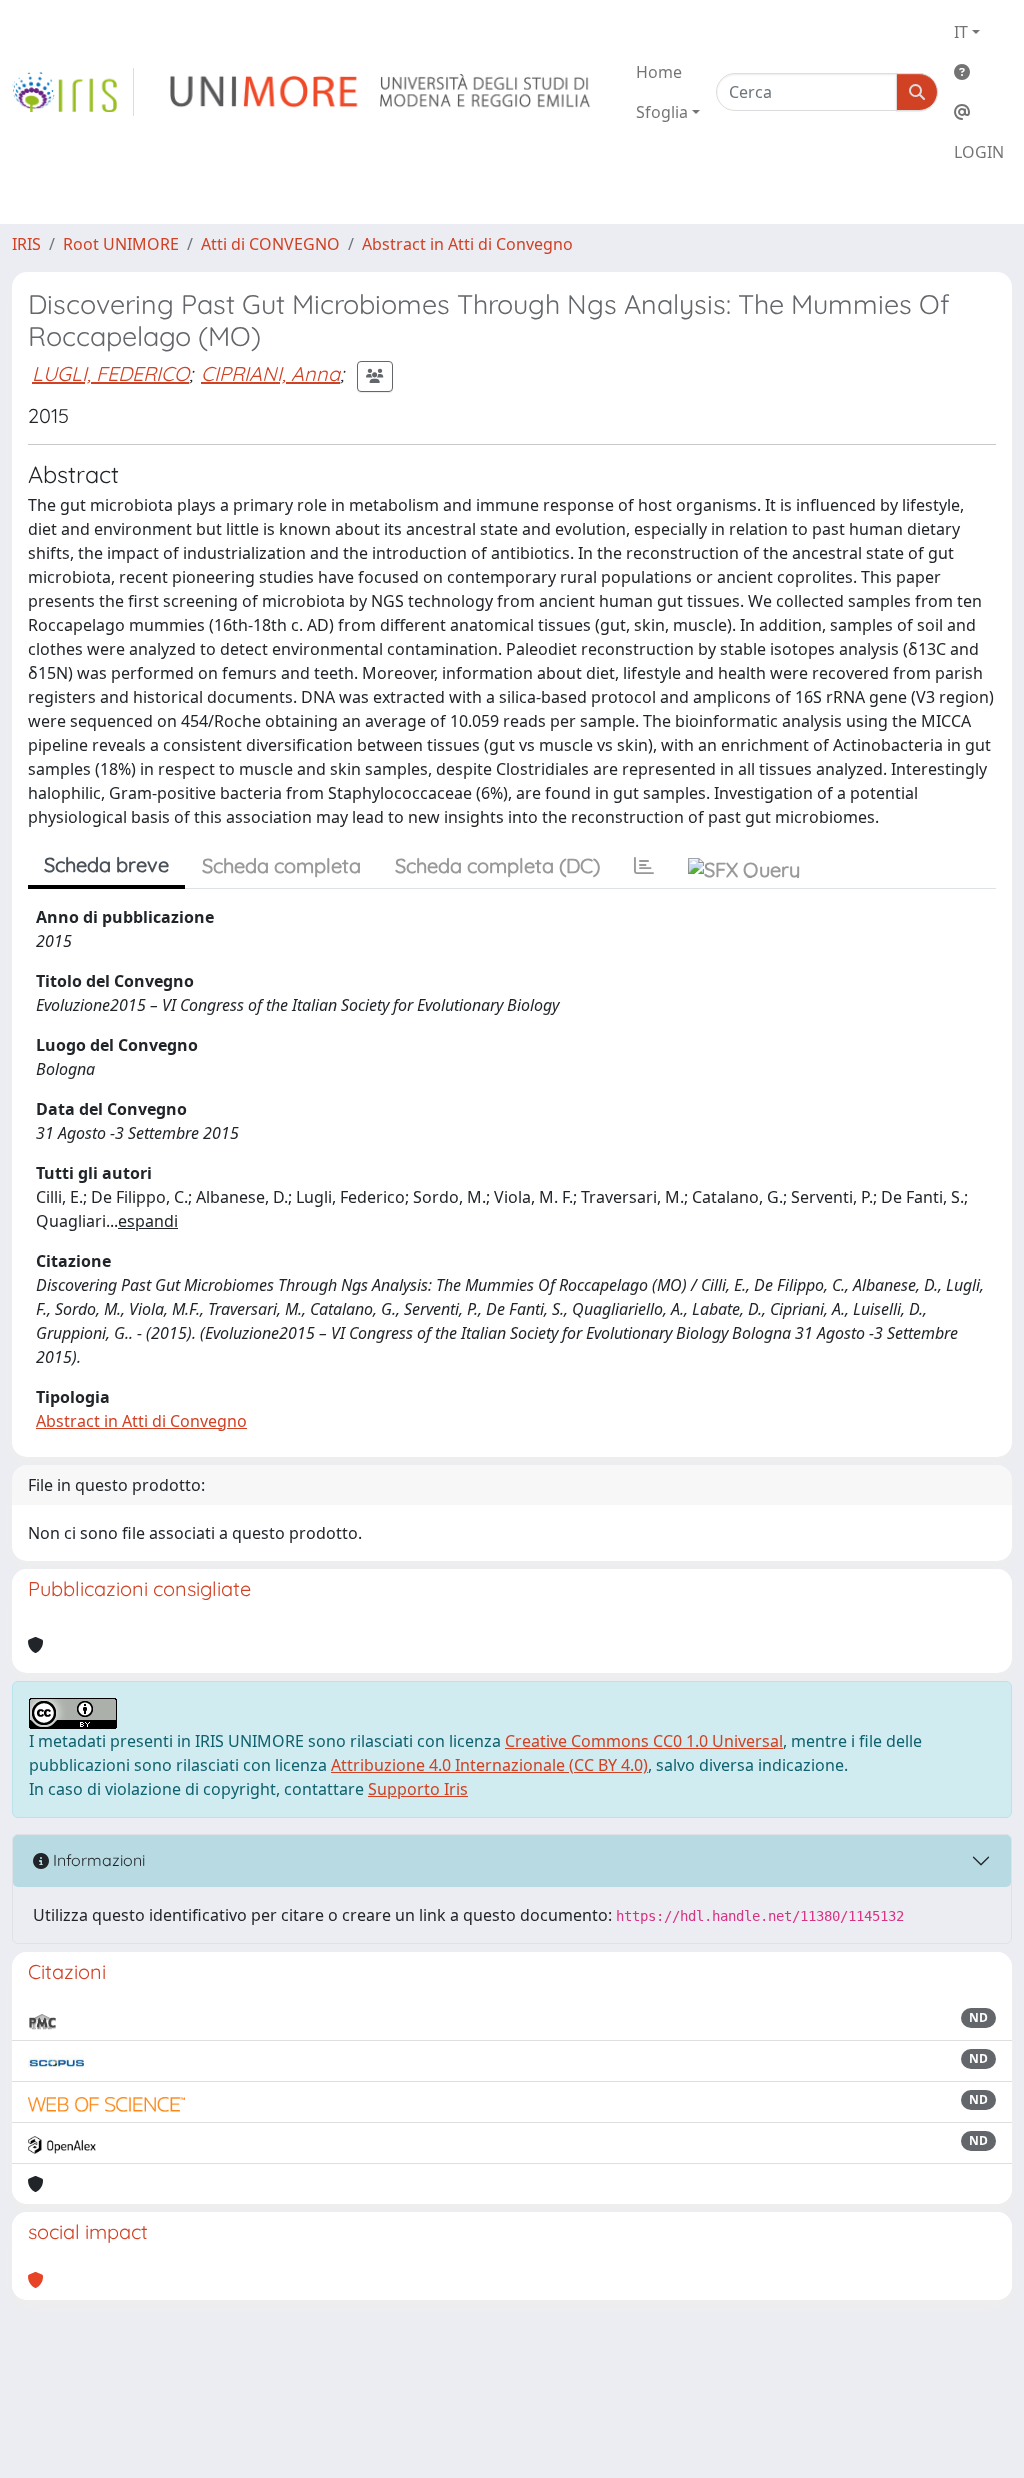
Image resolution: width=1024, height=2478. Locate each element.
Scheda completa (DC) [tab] (497, 865)
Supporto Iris (418, 1789)
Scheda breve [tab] (106, 864)
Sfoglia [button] (662, 112)
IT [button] (961, 32)
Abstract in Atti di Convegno (467, 244)
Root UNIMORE (121, 244)
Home (659, 72)
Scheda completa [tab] (281, 865)
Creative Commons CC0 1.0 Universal (644, 1741)
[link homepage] (73, 92)
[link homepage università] (381, 92)
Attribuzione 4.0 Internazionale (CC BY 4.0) (489, 1765)
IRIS (26, 244)
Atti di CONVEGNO (270, 244)
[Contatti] (979, 112)
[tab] (644, 866)
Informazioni (97, 1860)
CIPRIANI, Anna (270, 373)
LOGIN (979, 152)
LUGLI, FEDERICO (110, 373)
